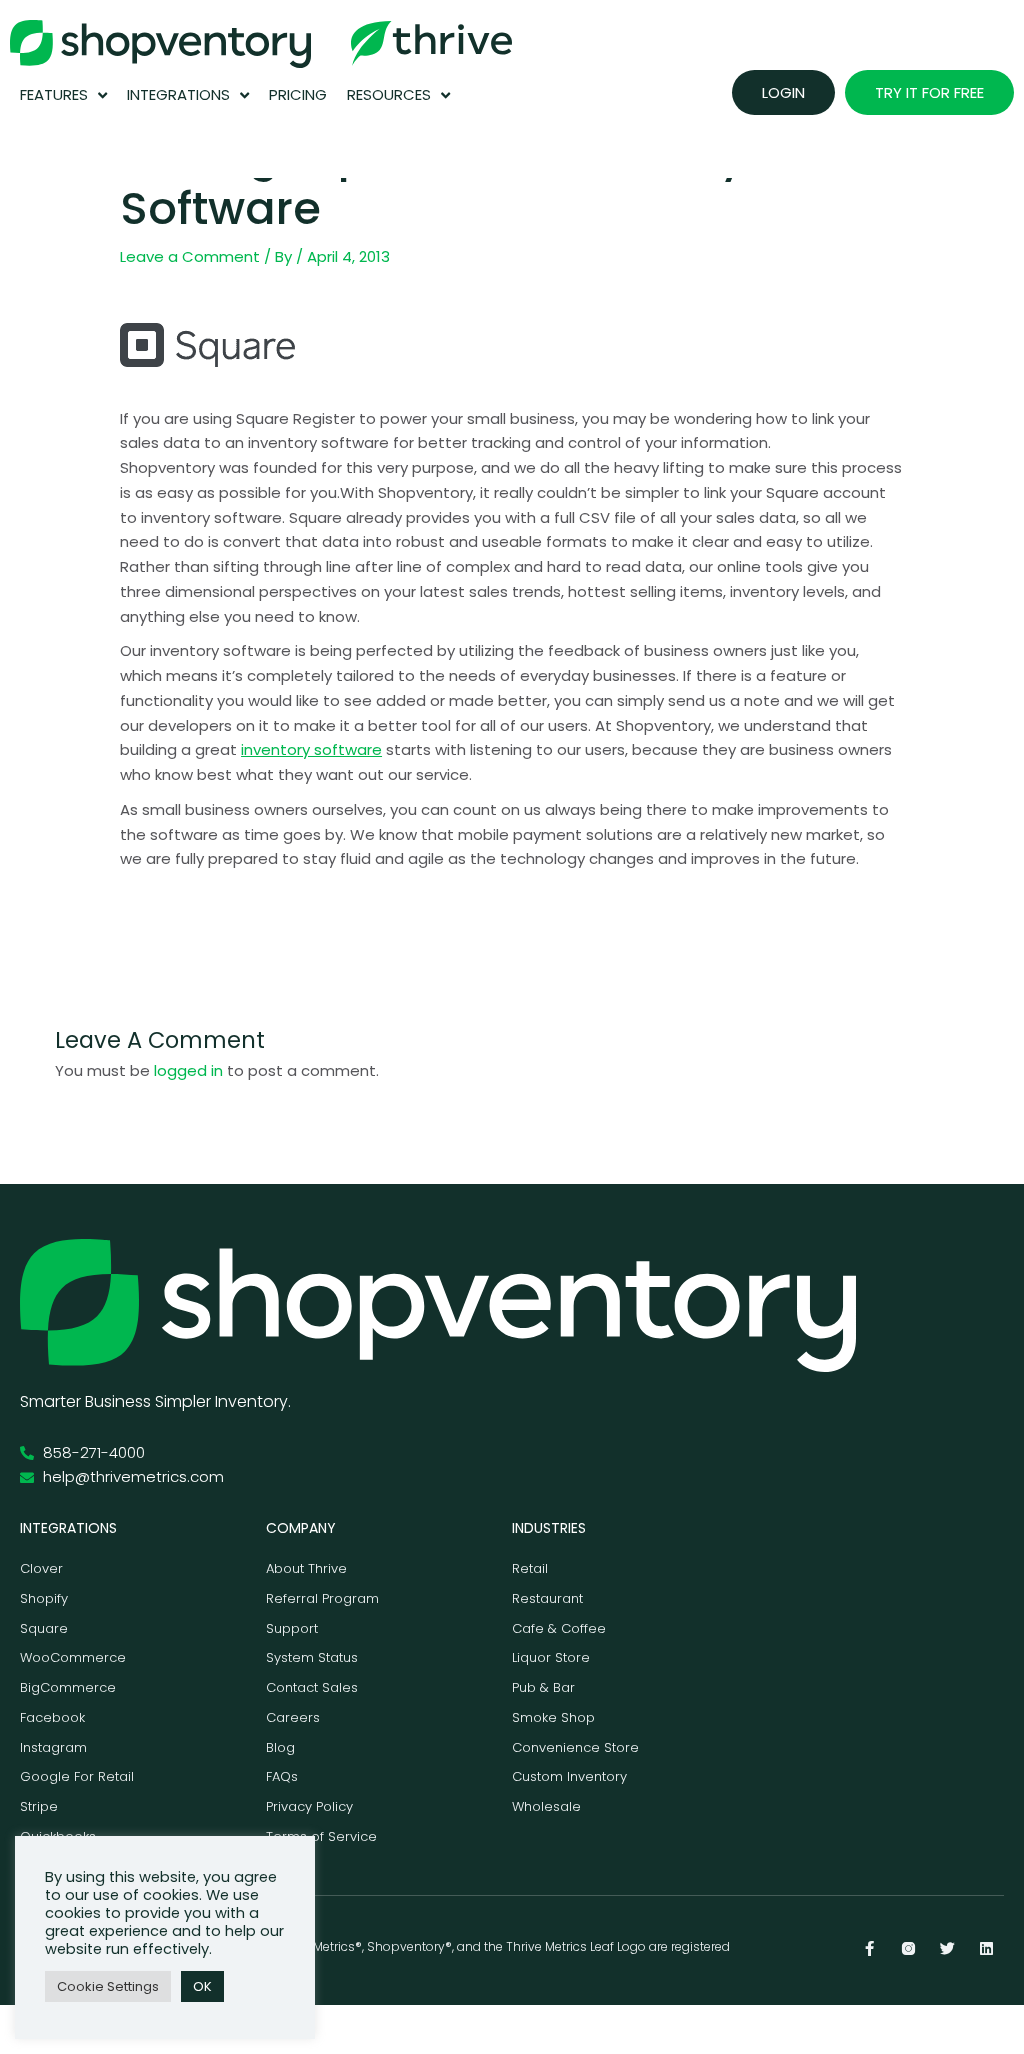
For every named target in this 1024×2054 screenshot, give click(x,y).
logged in (188, 1070)
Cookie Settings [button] (108, 1986)
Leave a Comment (190, 256)
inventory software (311, 749)
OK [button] (202, 1986)
